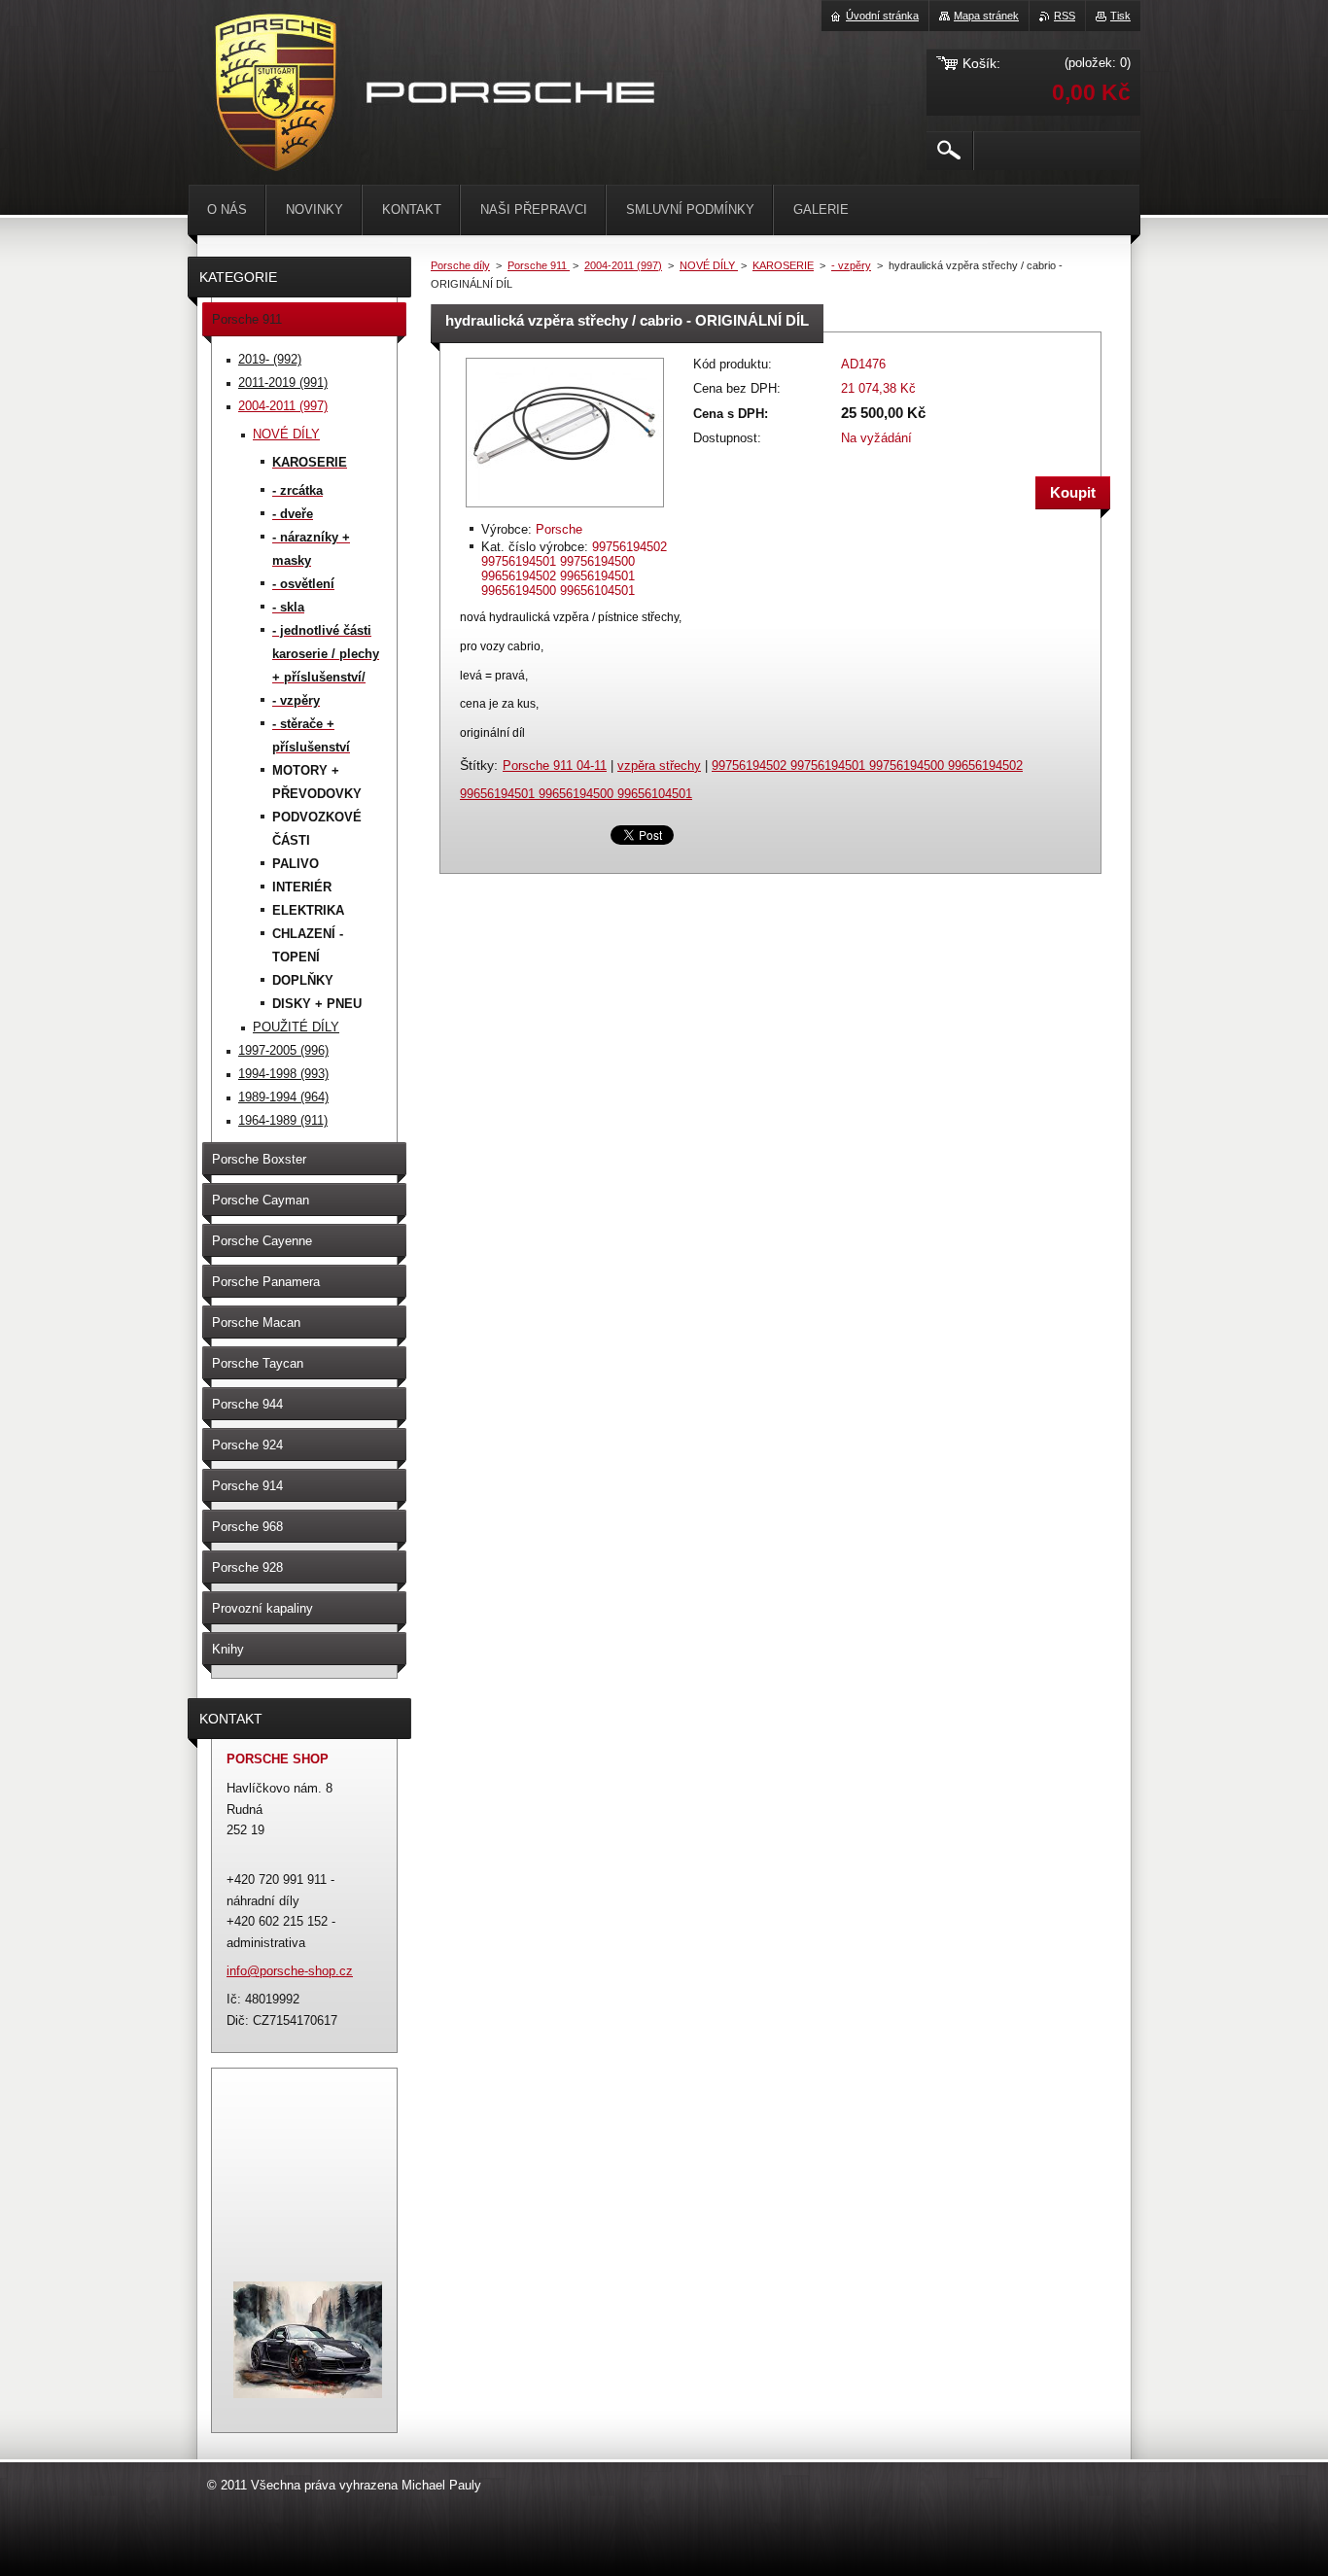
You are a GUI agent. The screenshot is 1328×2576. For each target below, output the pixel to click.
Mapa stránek (986, 16)
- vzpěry (851, 265)
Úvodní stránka (882, 16)
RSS (1065, 16)
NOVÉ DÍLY (709, 265)
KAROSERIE (783, 265)
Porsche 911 (539, 265)
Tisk (1120, 16)
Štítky (477, 765)
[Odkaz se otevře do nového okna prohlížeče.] (565, 509)
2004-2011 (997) (623, 265)
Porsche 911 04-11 (555, 766)
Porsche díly (460, 265)
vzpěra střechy (659, 766)
